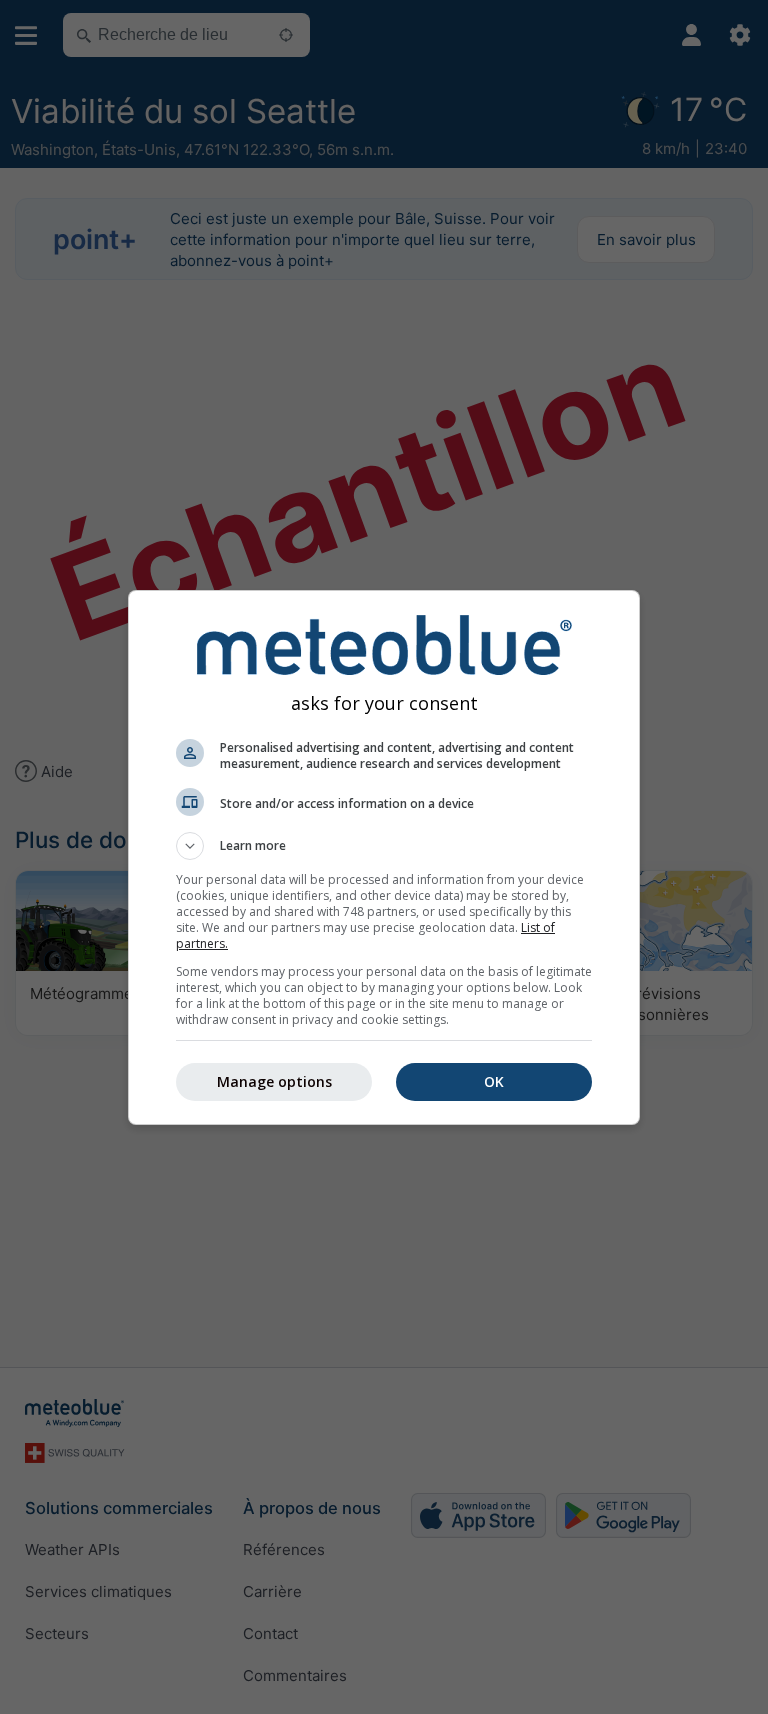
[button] (384, 846)
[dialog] (384, 857)
